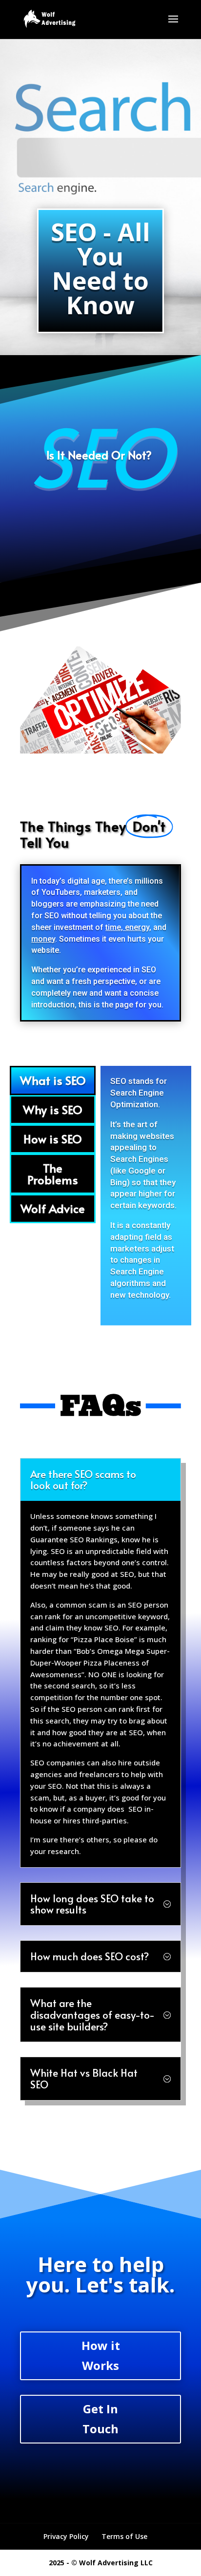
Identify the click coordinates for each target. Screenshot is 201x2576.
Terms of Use (124, 2536)
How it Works (101, 2355)
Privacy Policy (66, 2536)
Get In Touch (100, 2419)
